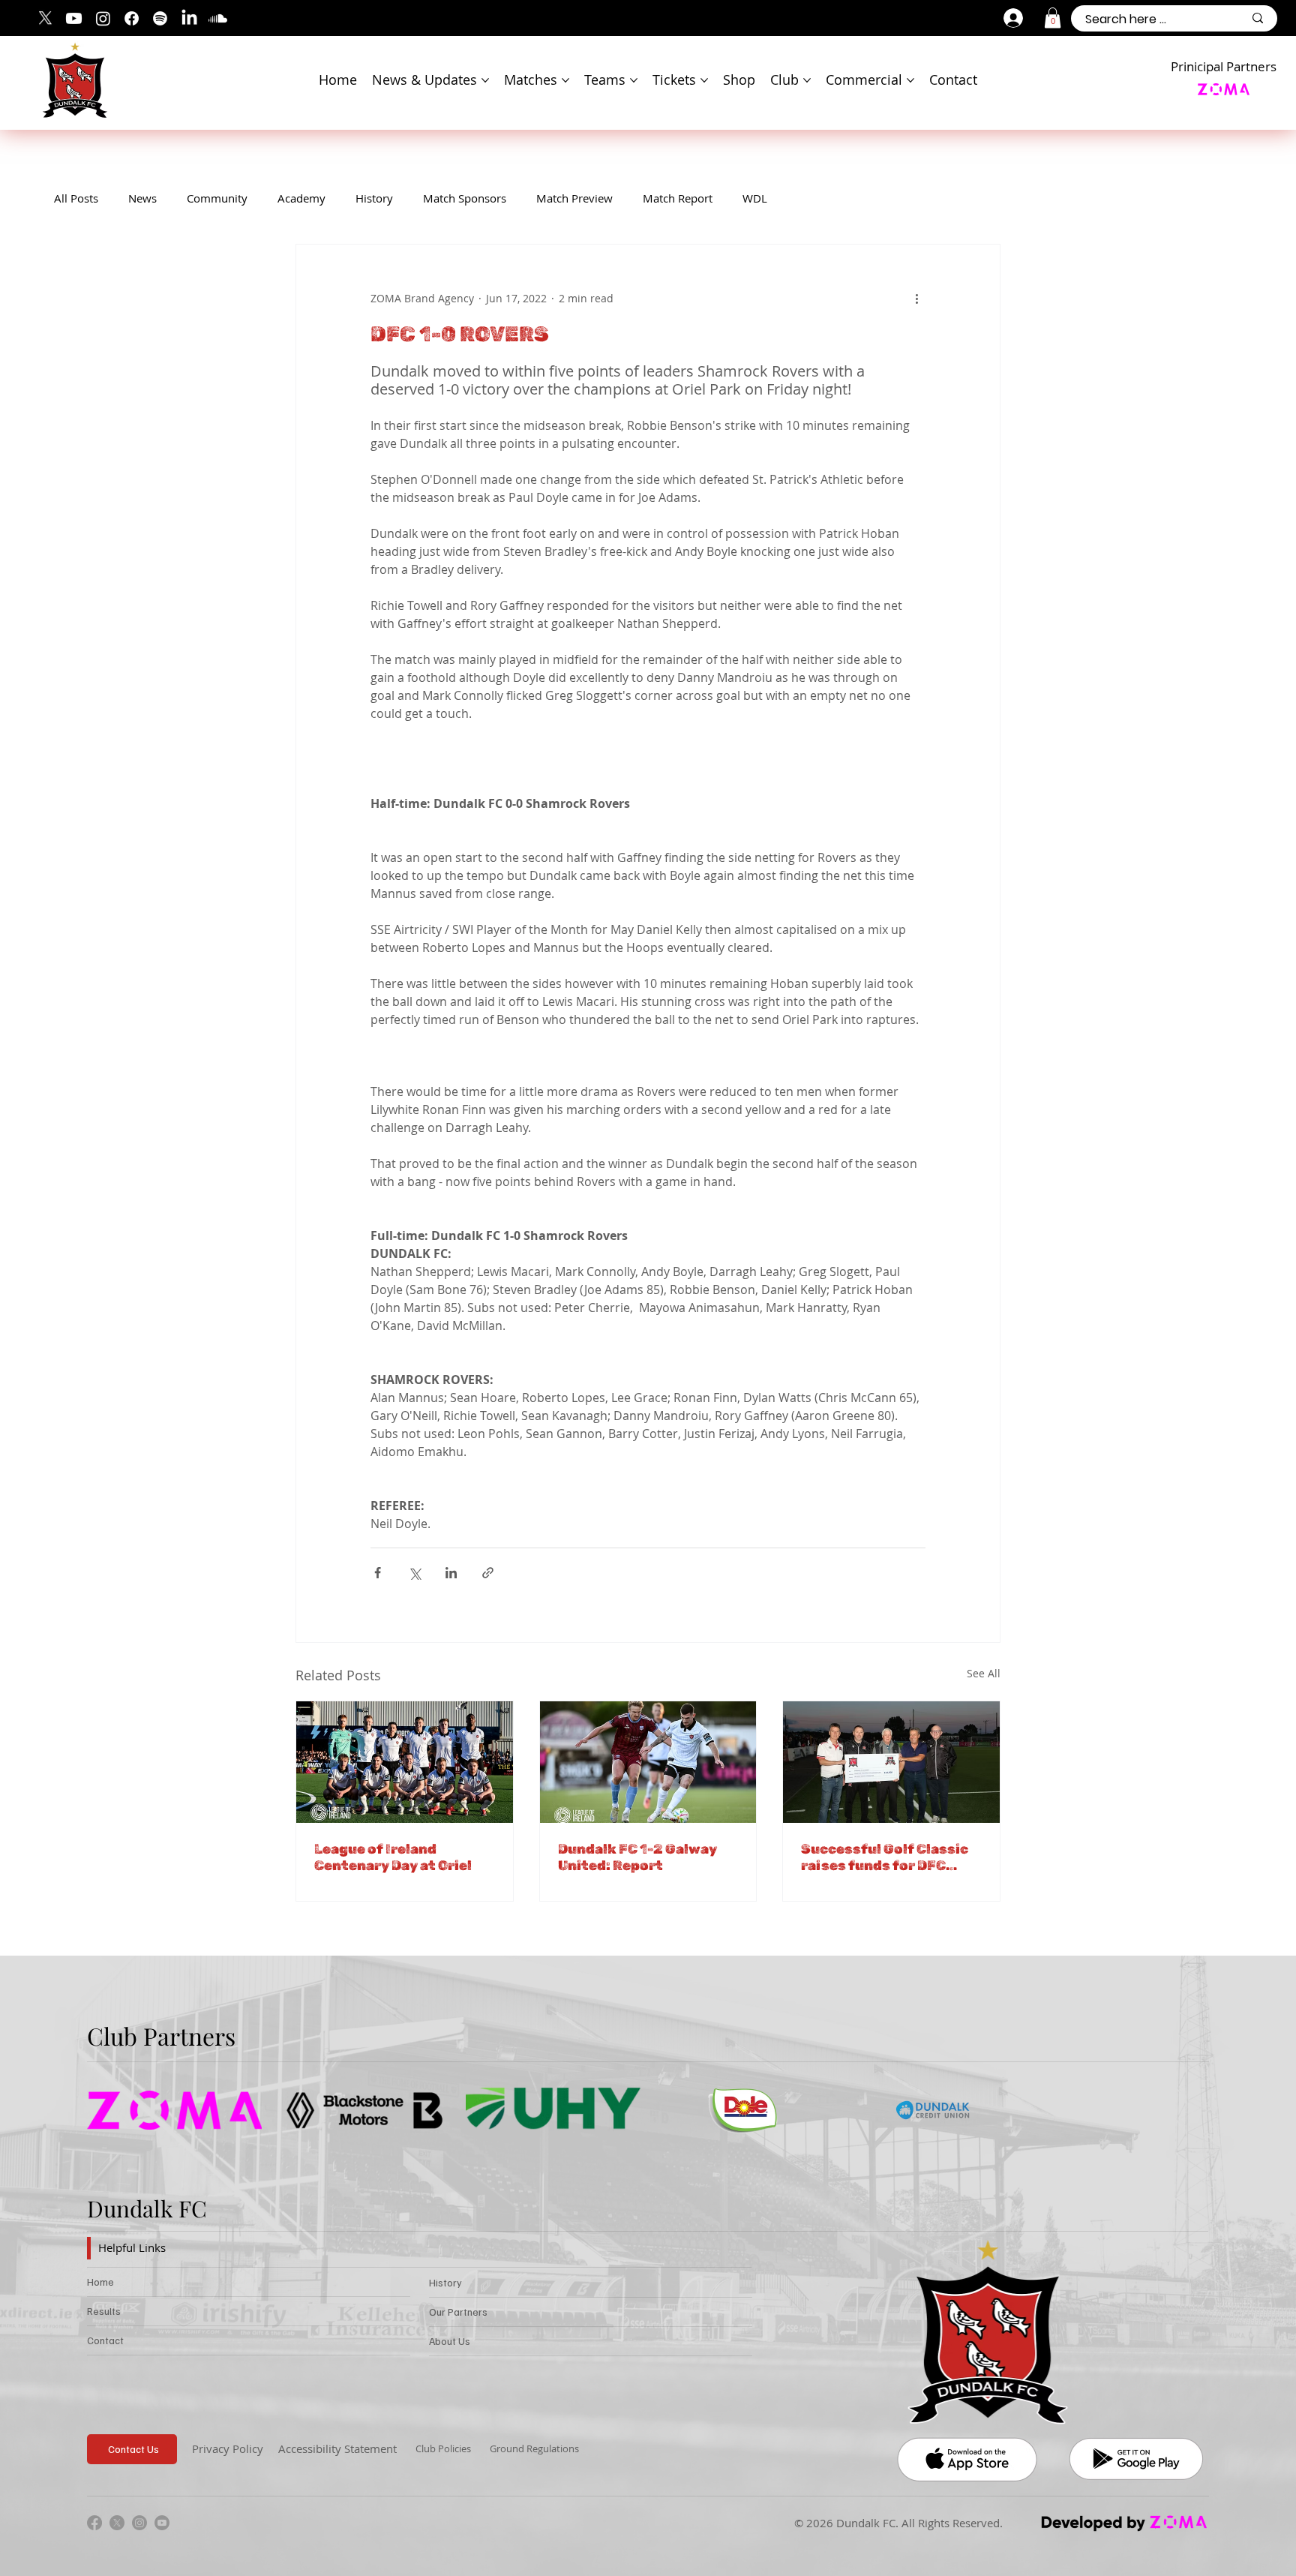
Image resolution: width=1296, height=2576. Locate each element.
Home (100, 2282)
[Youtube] (74, 18)
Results (104, 2311)
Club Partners (161, 2036)
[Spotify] (160, 18)
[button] (1053, 18)
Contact (105, 2340)
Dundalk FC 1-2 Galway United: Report (637, 1857)
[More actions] (916, 299)
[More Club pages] (807, 80)
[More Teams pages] (634, 80)
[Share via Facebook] (378, 1573)
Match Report (678, 198)
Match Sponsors (465, 198)
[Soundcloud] (218, 18)
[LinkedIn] (189, 18)
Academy (301, 198)
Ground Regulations (534, 2448)
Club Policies (443, 2448)
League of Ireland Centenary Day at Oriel (393, 1857)
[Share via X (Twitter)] (414, 1573)
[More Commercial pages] (910, 80)
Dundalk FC (147, 2208)
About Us (450, 2341)
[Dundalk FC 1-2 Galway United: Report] (648, 1762)
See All (984, 1673)
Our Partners (458, 2312)
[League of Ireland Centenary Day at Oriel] (405, 1762)
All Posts (76, 198)
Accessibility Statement (337, 2448)
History (374, 198)
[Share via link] (488, 1573)
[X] (45, 18)
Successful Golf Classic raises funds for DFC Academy (885, 1857)
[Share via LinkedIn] (451, 1573)
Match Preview (574, 198)
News (142, 198)
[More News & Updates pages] (485, 80)
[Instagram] (103, 18)
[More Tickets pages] (704, 80)
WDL (755, 198)
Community (217, 198)
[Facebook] (132, 18)
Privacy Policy (228, 2448)
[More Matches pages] (565, 80)
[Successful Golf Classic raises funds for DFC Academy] (891, 1762)
